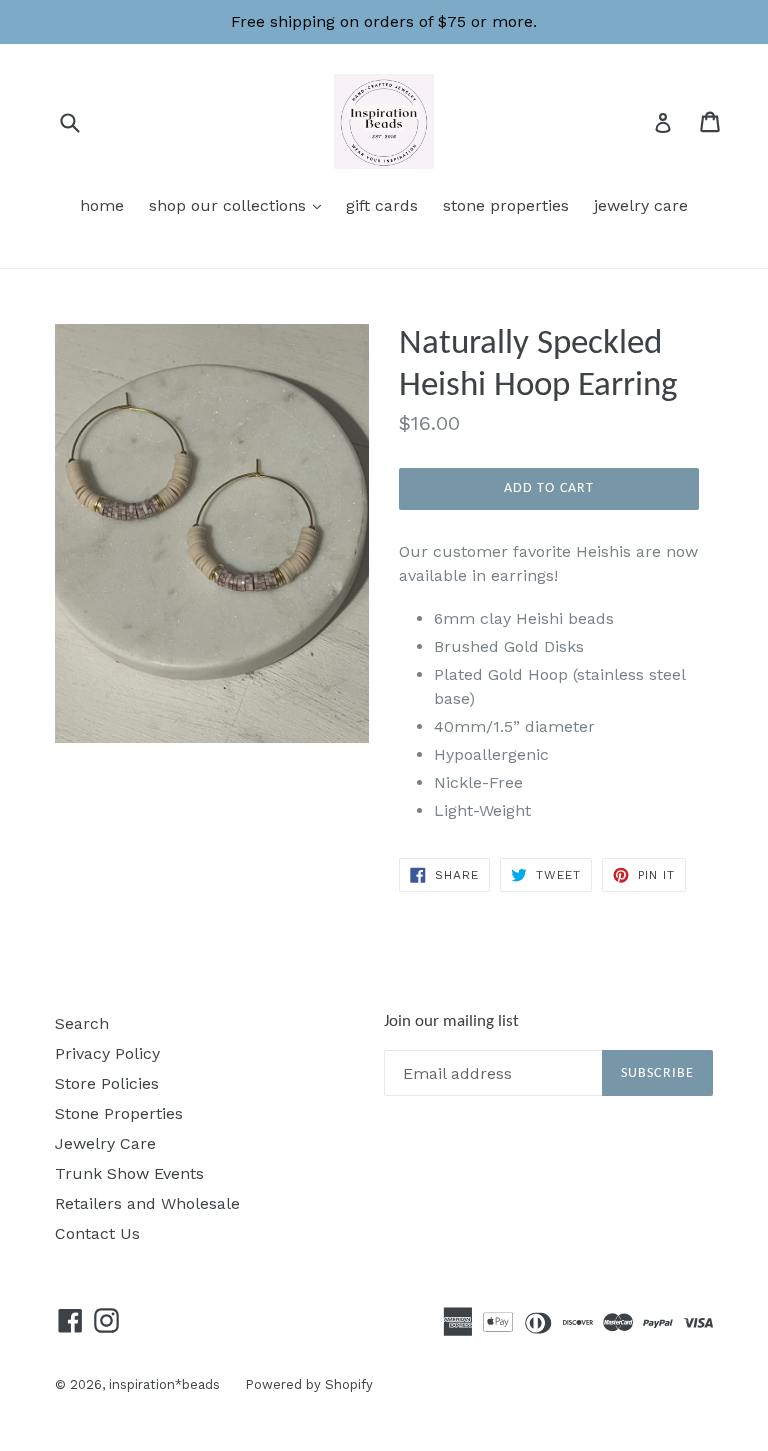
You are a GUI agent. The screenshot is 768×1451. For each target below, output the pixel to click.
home (102, 205)
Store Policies (107, 1083)
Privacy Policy (107, 1053)
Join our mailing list (451, 1021)
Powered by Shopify (309, 1384)
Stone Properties (119, 1113)
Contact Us (97, 1233)
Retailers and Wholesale (147, 1203)
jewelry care (641, 205)
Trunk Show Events (129, 1173)
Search (82, 1023)
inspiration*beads (164, 1384)
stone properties (506, 205)
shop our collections (240, 205)
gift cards (382, 205)
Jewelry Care (105, 1143)
